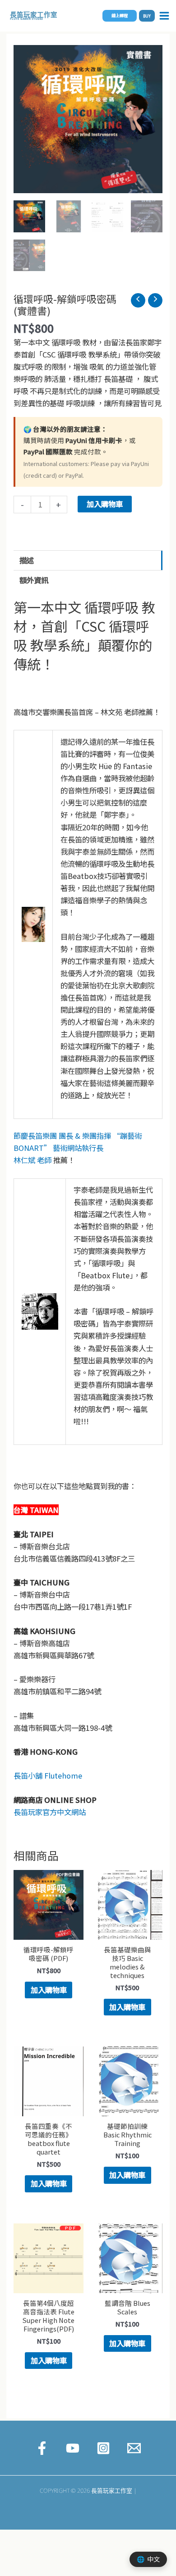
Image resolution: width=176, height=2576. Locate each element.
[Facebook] (42, 2448)
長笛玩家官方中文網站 (50, 1812)
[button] (120, 16)
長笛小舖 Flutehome (48, 1775)
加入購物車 (105, 504)
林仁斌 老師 (32, 1160)
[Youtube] (73, 2448)
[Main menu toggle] (164, 16)
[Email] (134, 2448)
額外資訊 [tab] (34, 580)
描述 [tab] (27, 560)
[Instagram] (103, 2448)
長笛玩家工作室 (34, 14)
